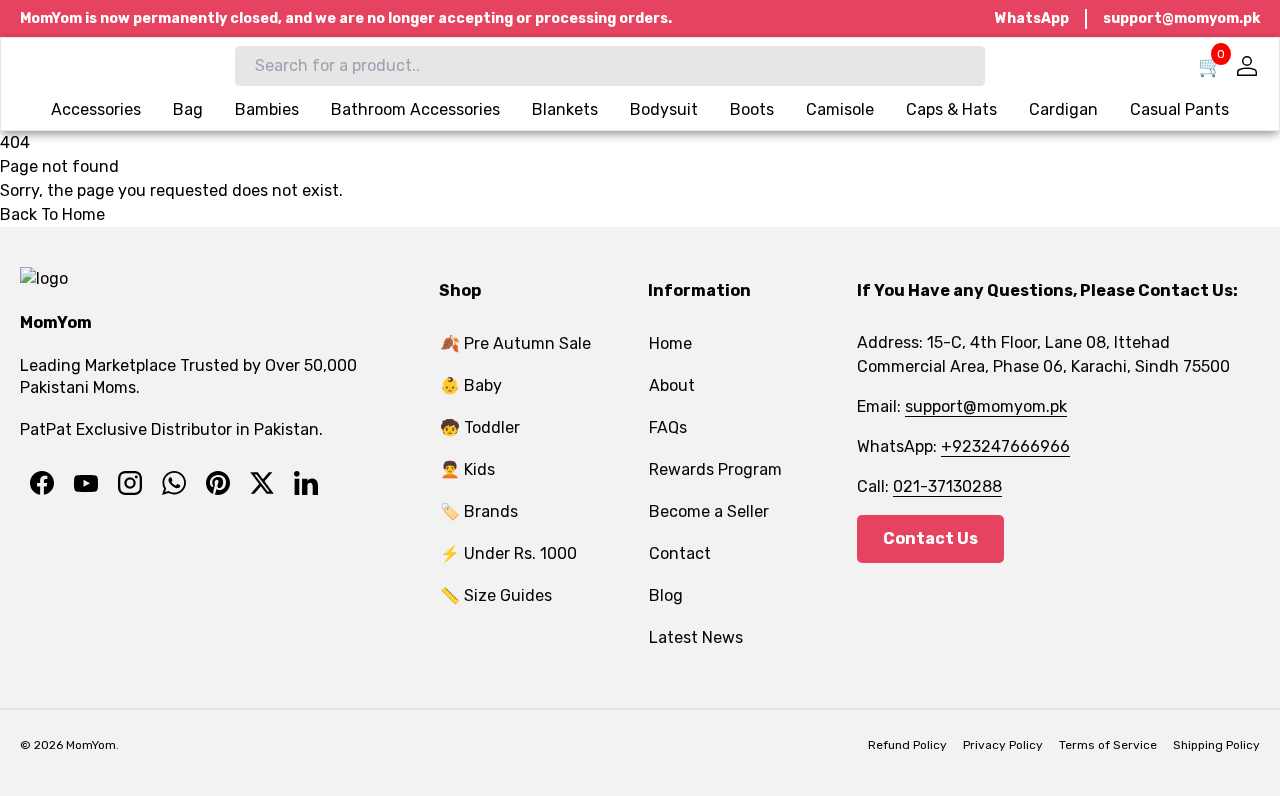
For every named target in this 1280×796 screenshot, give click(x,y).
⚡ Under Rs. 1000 (508, 553)
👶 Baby (471, 385)
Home (670, 343)
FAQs (668, 427)
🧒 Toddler (480, 427)
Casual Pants (1179, 109)
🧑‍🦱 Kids (467, 469)
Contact (680, 553)
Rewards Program (715, 469)
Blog (666, 595)
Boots (752, 109)
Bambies (267, 109)
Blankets (565, 109)
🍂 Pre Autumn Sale (515, 343)
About (672, 385)
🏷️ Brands (479, 511)
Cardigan (1063, 109)
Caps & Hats (951, 109)
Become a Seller (709, 511)
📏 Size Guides (496, 595)
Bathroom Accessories (415, 109)
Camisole (840, 109)
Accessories (96, 109)
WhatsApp (1032, 18)
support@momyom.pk (1181, 18)
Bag (188, 109)
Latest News (696, 637)
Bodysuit (664, 109)
